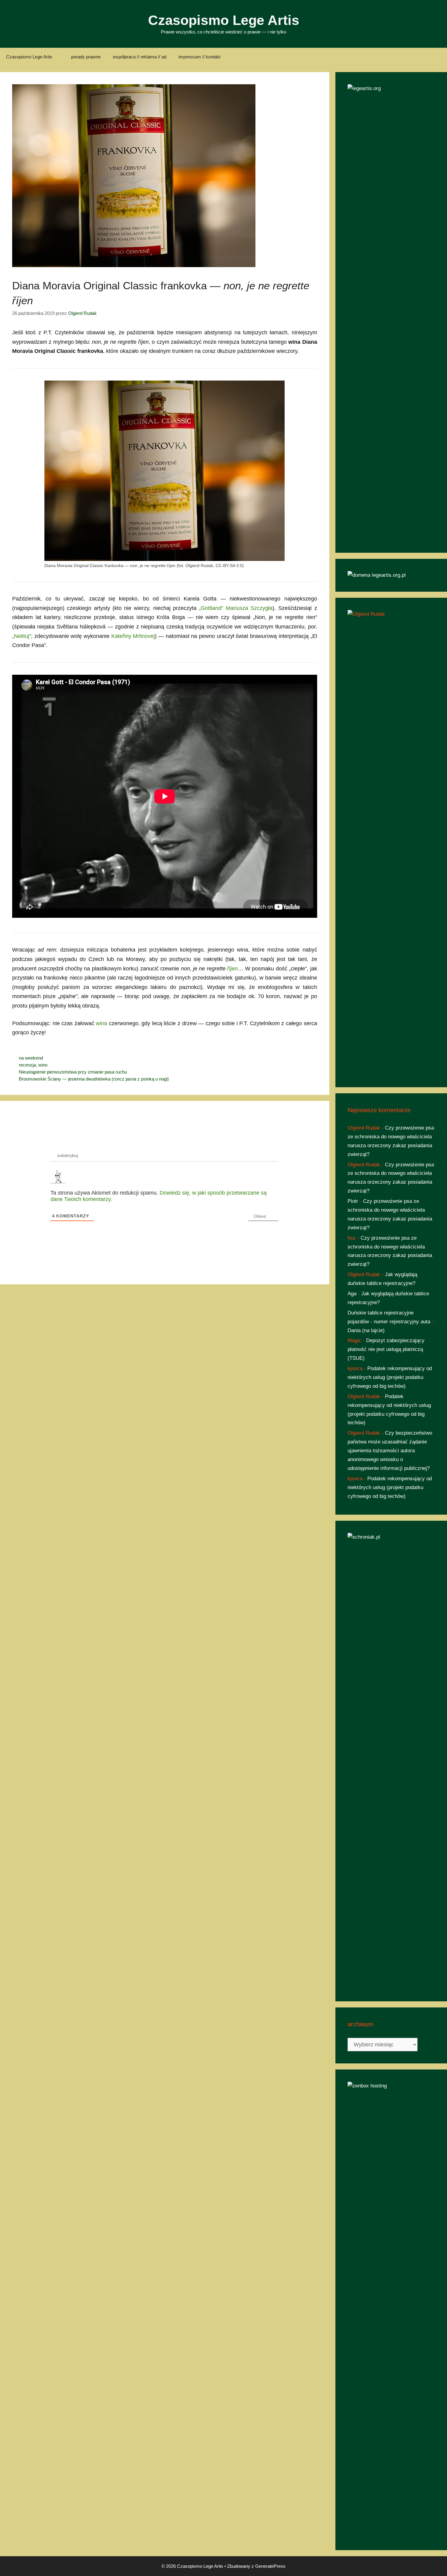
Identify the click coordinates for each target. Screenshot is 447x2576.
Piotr (353, 1201)
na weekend (31, 1058)
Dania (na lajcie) (366, 1330)
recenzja (27, 1065)
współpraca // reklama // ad (140, 57)
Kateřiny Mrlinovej (133, 636)
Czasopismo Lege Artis (224, 20)
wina (101, 1023)
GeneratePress (270, 2566)
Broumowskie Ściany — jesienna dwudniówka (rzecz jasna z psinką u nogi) (94, 1079)
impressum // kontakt (199, 57)
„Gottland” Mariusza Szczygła (236, 608)
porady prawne (86, 57)
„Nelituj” (22, 636)
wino (43, 1065)
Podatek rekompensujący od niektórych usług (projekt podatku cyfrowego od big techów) (390, 1377)
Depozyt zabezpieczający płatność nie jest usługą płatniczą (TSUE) (386, 1349)
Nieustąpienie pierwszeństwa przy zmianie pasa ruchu (73, 1072)
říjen (232, 969)
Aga (352, 1294)
